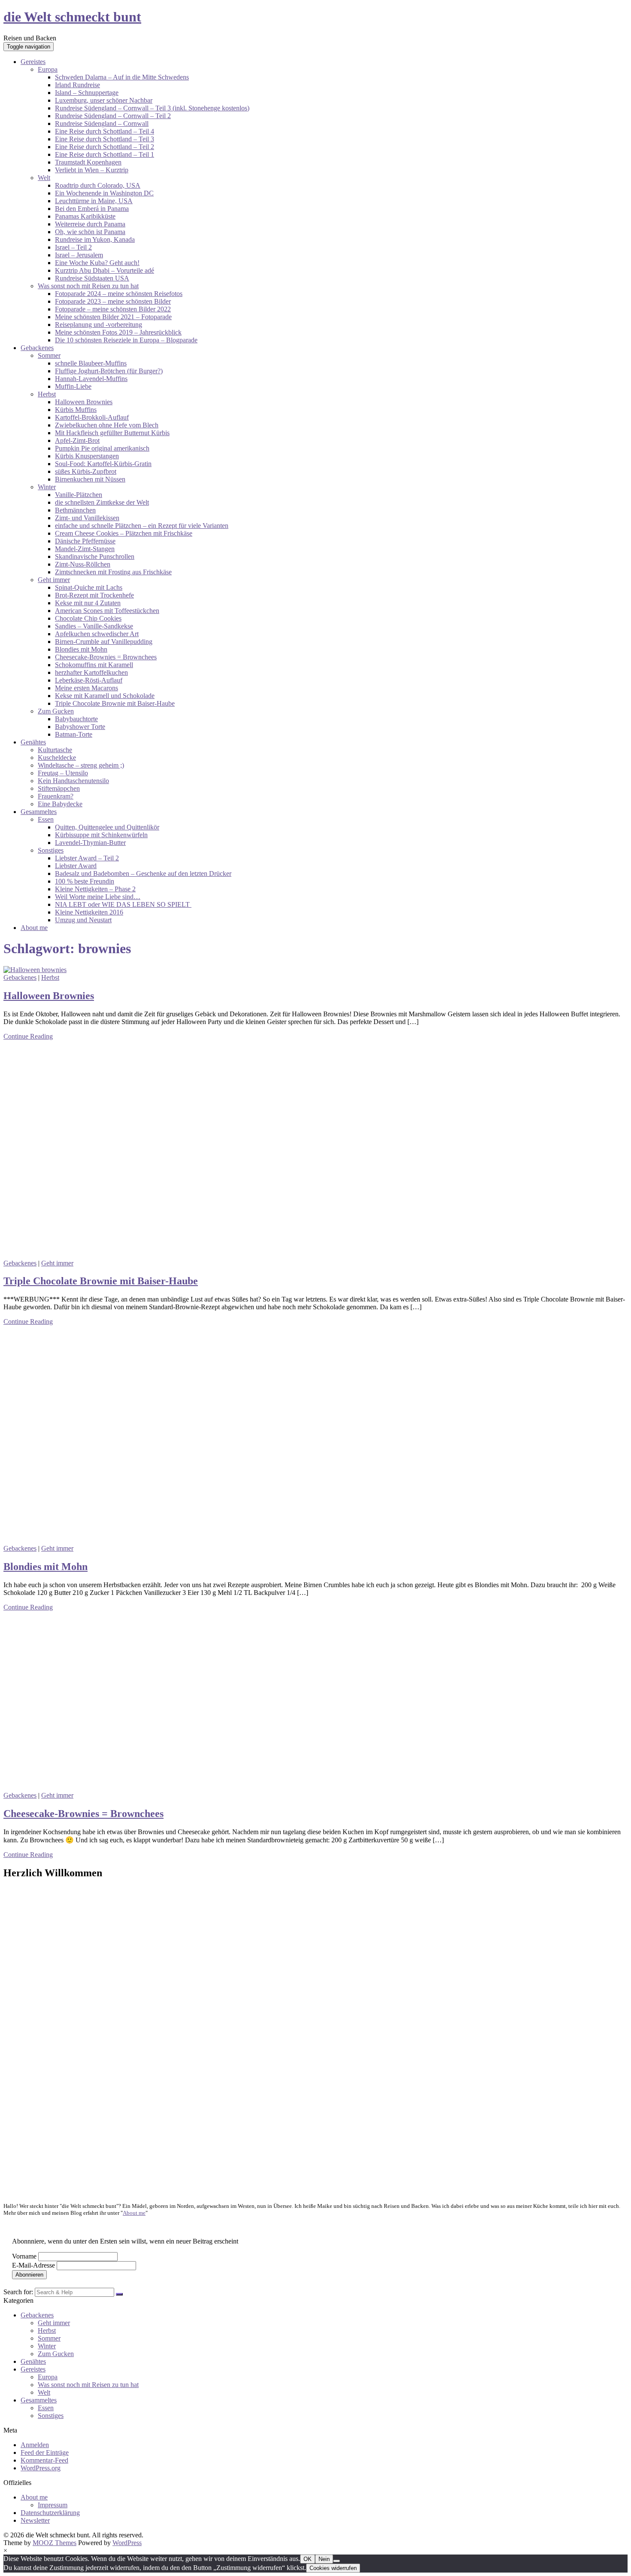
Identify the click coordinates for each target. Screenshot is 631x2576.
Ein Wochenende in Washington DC (104, 193)
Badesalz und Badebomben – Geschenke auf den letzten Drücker (143, 873)
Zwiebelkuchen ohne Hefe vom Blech (107, 425)
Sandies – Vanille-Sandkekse (94, 626)
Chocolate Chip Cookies (88, 618)
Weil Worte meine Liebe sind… (98, 897)
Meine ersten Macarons (86, 688)
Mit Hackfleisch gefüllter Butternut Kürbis (112, 433)
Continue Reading (28, 1036)
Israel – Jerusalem (79, 255)
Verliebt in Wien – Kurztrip (92, 170)
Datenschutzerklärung (50, 2513)
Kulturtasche (55, 750)
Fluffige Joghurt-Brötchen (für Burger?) (109, 371)
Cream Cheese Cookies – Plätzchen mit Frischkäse (124, 533)
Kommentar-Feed (44, 2460)
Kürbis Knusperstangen (87, 456)
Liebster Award (76, 866)
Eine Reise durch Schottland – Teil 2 (105, 147)
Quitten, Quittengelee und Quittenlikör (107, 827)
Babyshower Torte (80, 727)
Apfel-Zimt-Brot (77, 441)
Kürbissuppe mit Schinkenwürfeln (101, 835)
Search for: (18, 2292)
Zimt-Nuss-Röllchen (83, 564)
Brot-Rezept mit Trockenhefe (94, 595)
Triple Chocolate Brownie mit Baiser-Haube (115, 703)
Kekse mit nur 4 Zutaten (88, 603)
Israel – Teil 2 (73, 247)
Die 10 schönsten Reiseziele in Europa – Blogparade (126, 340)
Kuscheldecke (57, 758)
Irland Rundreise (77, 85)
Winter (47, 487)
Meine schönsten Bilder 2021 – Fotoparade (113, 317)
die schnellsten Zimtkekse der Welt (102, 502)
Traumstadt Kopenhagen (88, 162)
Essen (46, 819)
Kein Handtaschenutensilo (73, 781)
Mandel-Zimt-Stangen (85, 549)
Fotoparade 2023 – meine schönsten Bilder (113, 301)
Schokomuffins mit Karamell (94, 665)
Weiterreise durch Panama (90, 224)
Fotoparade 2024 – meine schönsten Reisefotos (119, 294)
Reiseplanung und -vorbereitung (99, 325)
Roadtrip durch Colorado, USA (98, 185)
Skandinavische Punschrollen (95, 556)
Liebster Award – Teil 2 (87, 858)
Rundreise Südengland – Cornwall (102, 123)
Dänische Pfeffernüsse (85, 541)
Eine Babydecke (60, 804)
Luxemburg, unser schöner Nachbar (104, 100)
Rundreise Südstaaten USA (92, 278)
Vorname (24, 2256)
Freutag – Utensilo (63, 773)
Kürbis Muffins (76, 410)
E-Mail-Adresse (33, 2265)
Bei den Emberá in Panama (92, 209)
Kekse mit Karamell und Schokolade (105, 696)
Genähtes (33, 742)
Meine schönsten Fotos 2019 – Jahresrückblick (118, 332)
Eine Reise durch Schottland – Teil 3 (105, 139)
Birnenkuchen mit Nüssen (90, 479)
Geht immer (54, 580)
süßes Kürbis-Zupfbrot (86, 471)
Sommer (49, 355)
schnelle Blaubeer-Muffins (91, 363)
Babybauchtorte (76, 719)
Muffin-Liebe (73, 386)
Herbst (47, 394)
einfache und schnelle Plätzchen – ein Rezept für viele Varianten (142, 526)
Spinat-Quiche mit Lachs (89, 587)
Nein (324, 2559)
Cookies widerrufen (333, 2568)
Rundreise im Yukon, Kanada (95, 239)
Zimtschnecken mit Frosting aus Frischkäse (113, 572)
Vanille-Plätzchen (79, 495)
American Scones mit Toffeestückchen (107, 611)
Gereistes (33, 62)
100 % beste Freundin (85, 881)
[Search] (119, 2294)
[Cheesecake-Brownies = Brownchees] (68, 1788)
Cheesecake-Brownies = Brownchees (106, 657)
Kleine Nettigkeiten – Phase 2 (95, 889)
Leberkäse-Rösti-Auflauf (89, 680)
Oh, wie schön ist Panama (90, 232)
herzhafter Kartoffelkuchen (91, 672)
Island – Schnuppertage (87, 93)
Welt (44, 178)
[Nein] (337, 2561)
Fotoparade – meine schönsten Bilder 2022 (113, 309)
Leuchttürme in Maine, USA (94, 201)
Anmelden (35, 2445)
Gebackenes (37, 348)
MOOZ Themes (55, 2543)
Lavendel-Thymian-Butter (90, 843)
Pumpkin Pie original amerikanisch (102, 448)
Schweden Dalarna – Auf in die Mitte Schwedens (122, 77)
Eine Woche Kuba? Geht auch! (97, 263)
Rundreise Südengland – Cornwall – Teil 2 (113, 116)
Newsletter (35, 2520)
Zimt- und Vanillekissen (87, 518)
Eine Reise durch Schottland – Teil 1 (105, 154)
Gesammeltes (39, 812)
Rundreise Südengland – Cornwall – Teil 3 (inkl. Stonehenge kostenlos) (152, 108)
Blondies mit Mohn (81, 649)
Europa (48, 69)
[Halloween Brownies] (35, 970)
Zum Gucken (56, 711)
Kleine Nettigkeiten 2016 (89, 912)
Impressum (53, 2505)
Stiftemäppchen (59, 788)
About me (34, 928)
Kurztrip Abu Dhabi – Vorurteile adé (105, 270)
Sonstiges (51, 850)
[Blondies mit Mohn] (161, 1541)
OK (308, 2559)
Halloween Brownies (84, 402)
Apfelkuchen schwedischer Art (97, 634)
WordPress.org (41, 2468)
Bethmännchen (75, 510)
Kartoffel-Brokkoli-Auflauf (92, 417)
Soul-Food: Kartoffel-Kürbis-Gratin (103, 464)
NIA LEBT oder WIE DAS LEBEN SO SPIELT (123, 904)
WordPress (127, 2543)
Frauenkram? (56, 796)
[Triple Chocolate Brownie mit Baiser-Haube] (161, 1255)
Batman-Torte (74, 734)
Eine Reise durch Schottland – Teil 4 (105, 131)
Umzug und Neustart (83, 920)
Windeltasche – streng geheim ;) (81, 765)
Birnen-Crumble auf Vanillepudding (104, 642)
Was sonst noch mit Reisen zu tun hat (88, 286)
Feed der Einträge (45, 2453)
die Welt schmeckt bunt (72, 17)
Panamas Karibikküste (85, 216)
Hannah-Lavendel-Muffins (91, 379)
